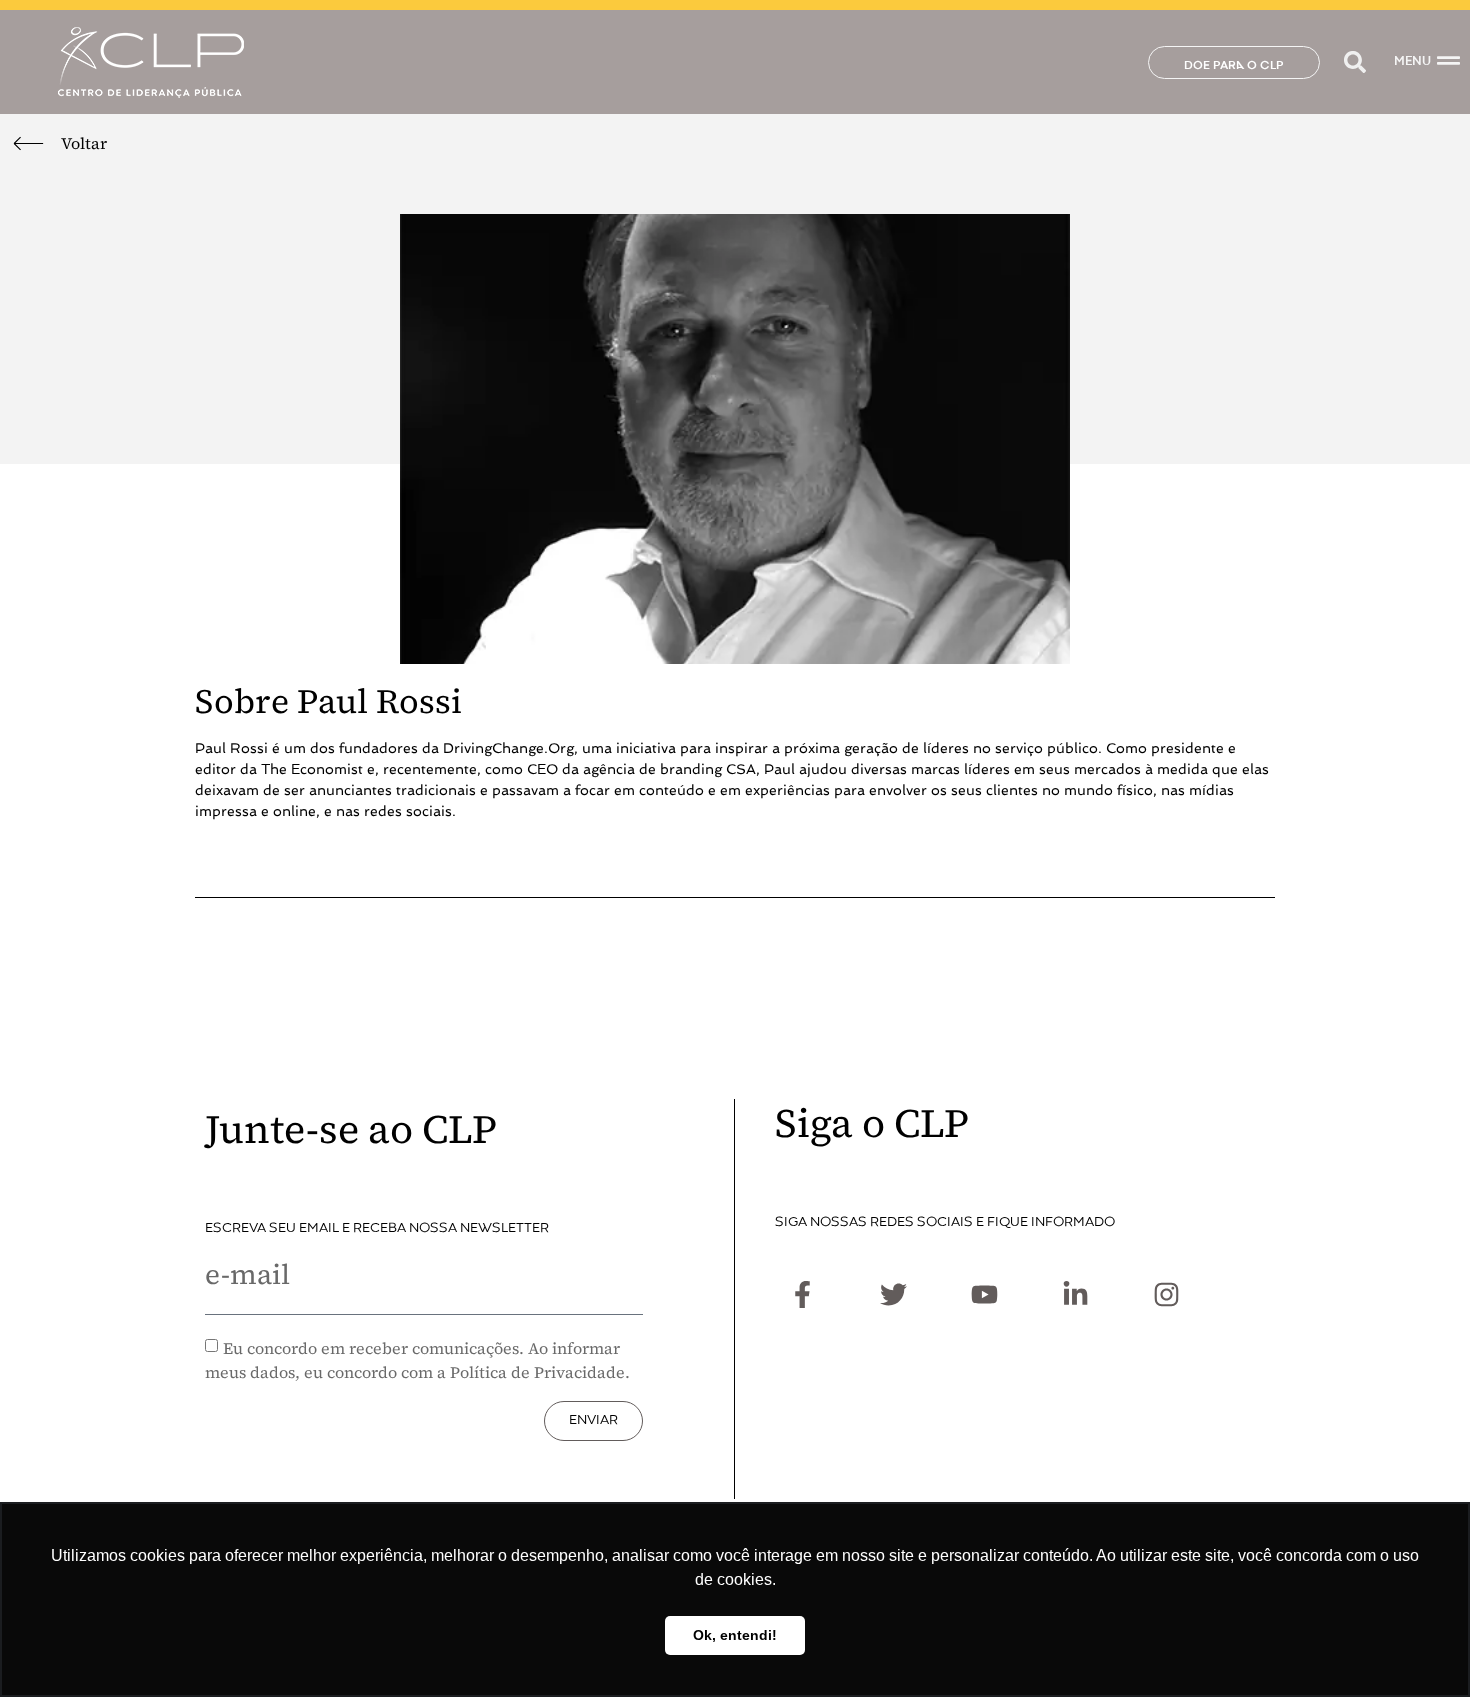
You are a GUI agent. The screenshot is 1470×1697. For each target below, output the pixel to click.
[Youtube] (984, 1295)
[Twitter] (893, 1295)
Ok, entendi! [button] (735, 1635)
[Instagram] (1166, 1295)
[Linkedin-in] (1075, 1295)
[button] (1354, 62)
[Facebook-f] (802, 1295)
